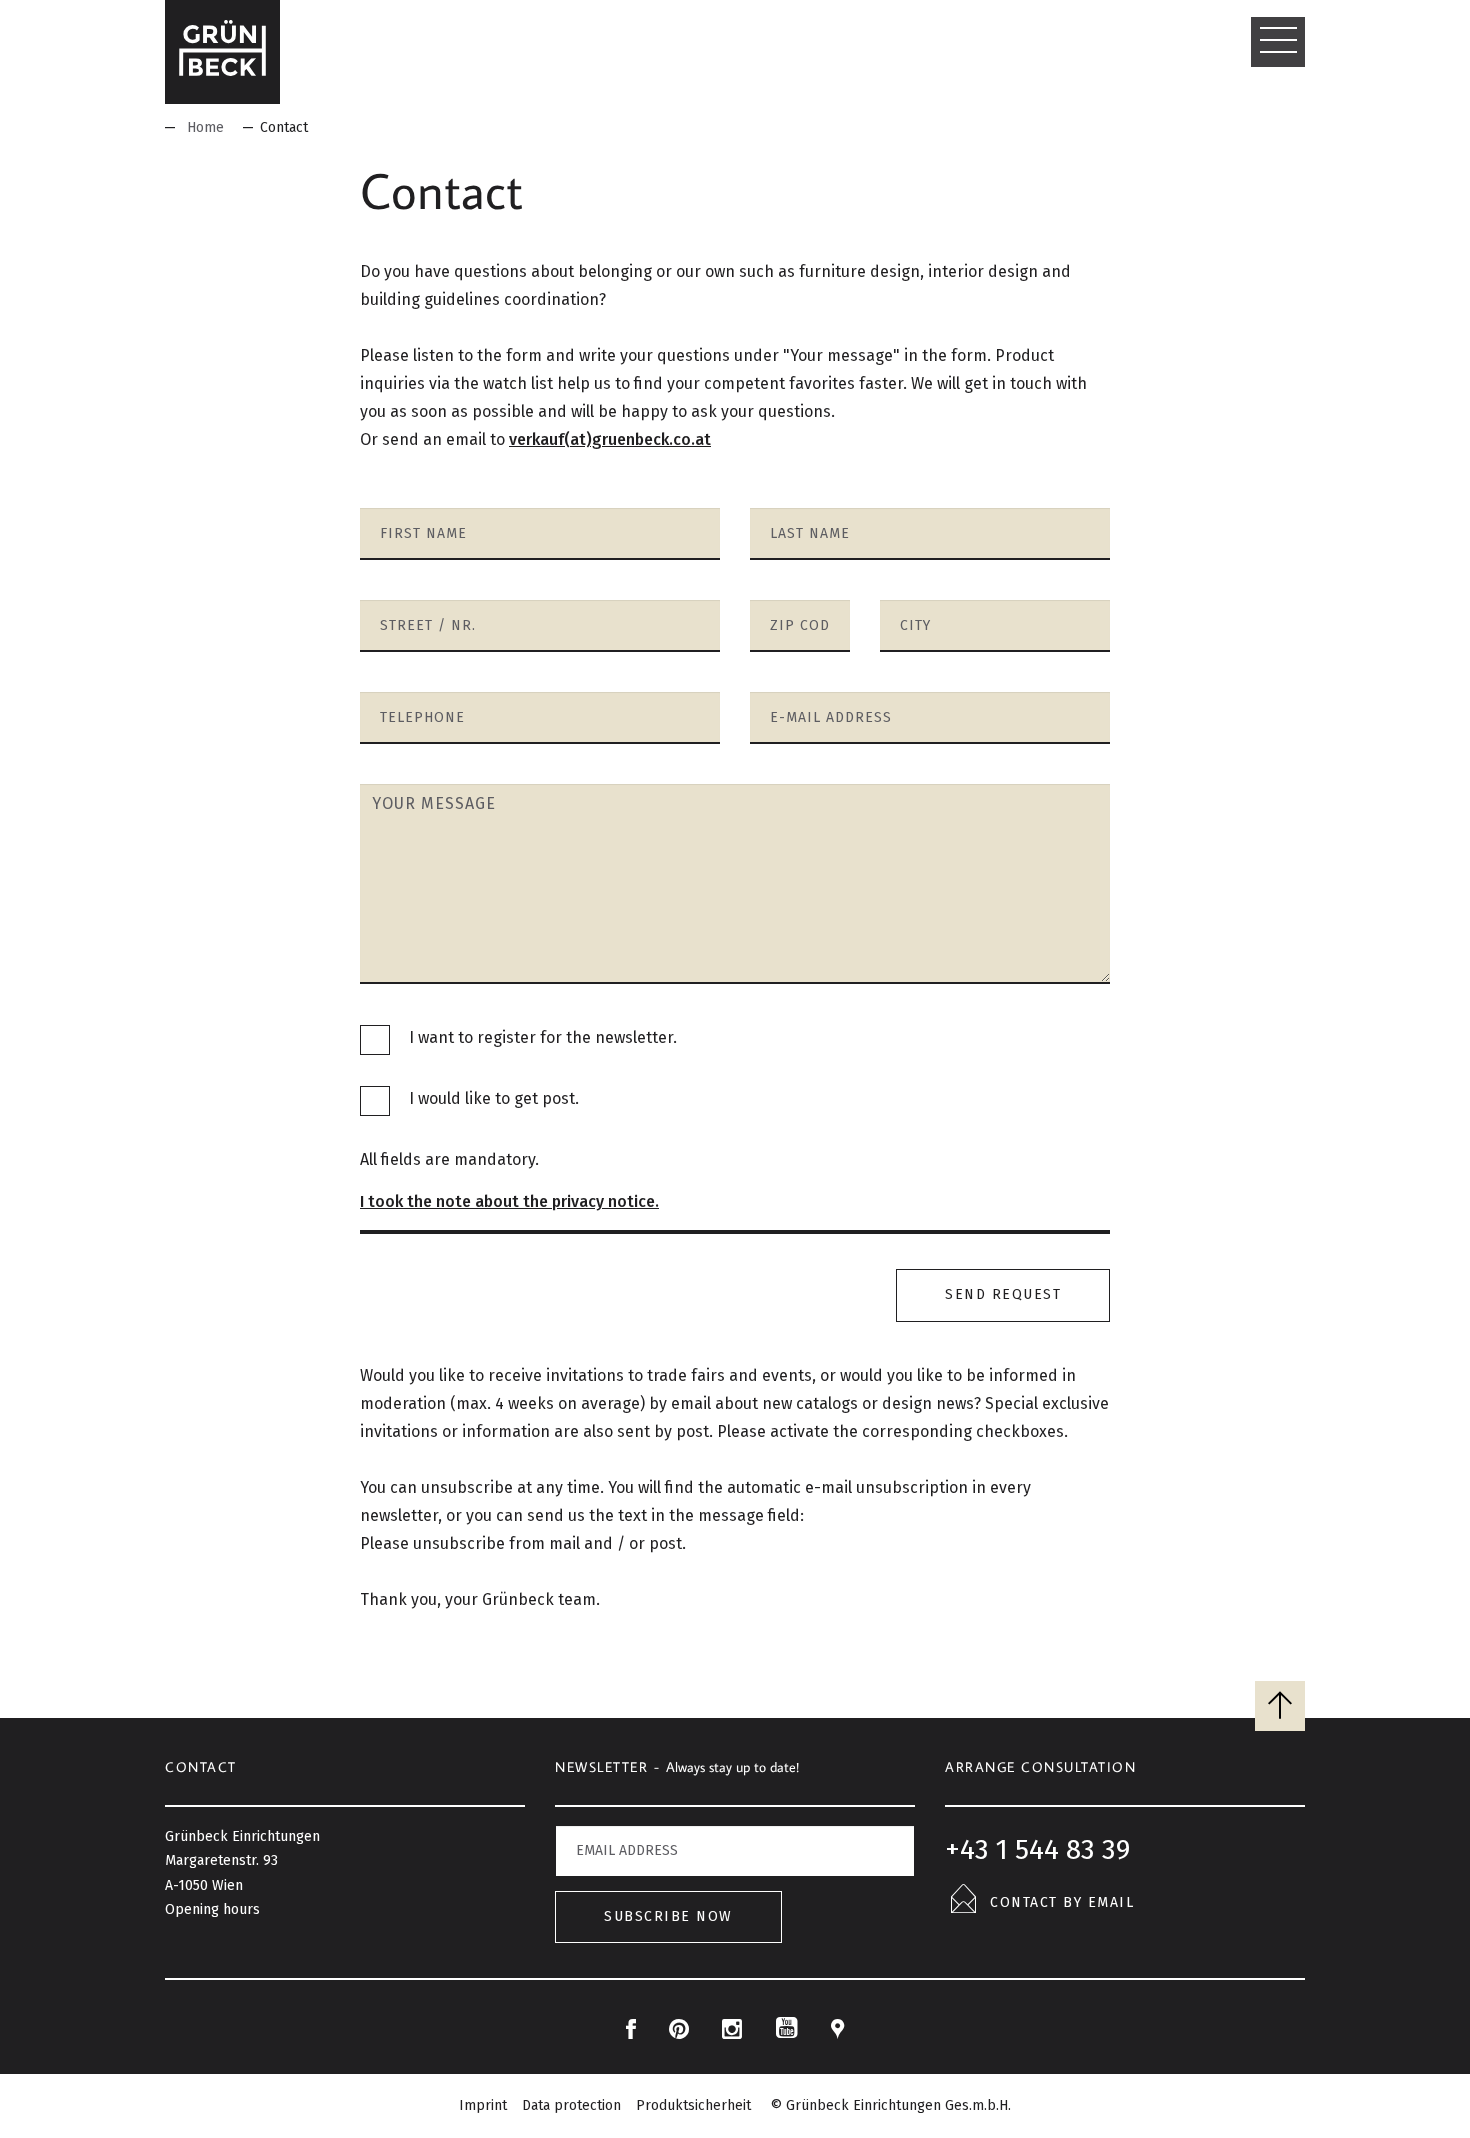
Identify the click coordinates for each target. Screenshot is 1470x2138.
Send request (1003, 1294)
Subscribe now (668, 1916)
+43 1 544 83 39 (1037, 1849)
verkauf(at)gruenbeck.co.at (610, 439)
